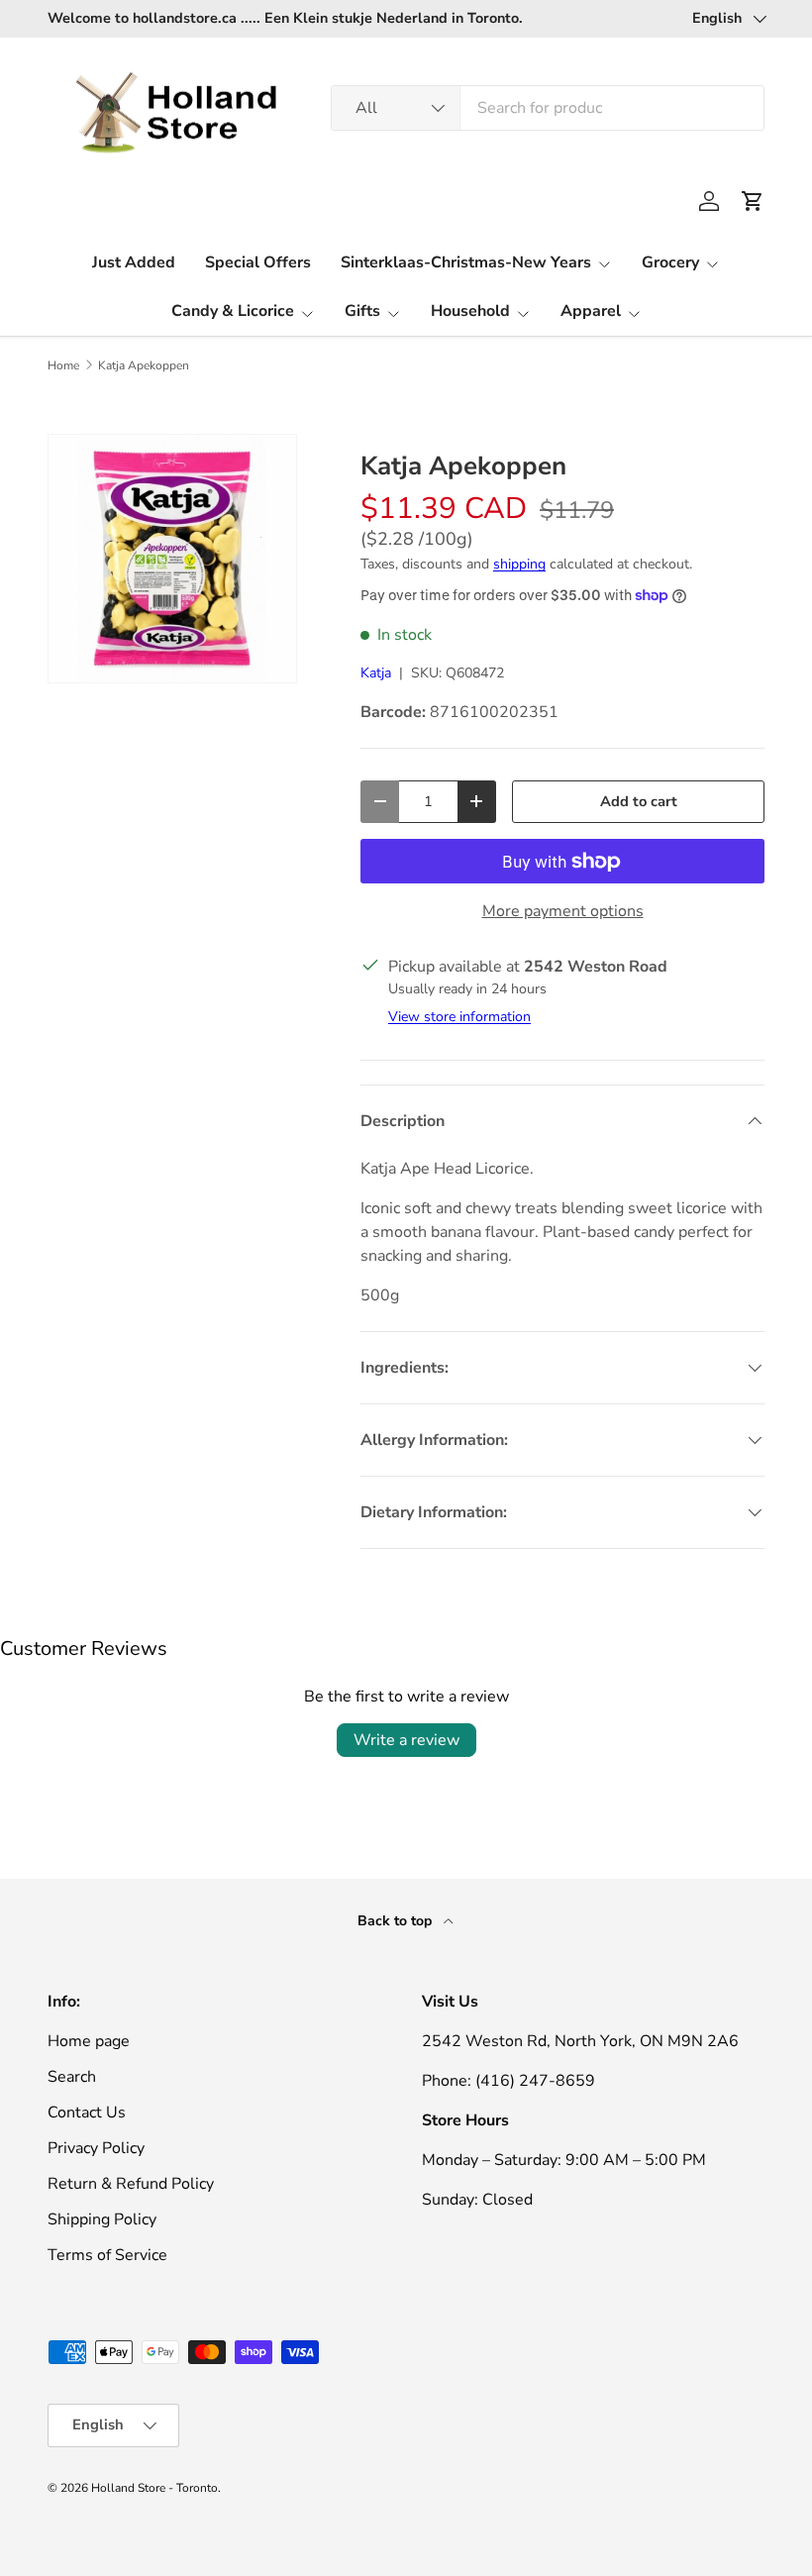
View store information (459, 1017)
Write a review (406, 1740)
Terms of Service (107, 2255)
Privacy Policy (96, 2148)
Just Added (134, 262)
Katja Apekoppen (144, 365)
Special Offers (258, 262)
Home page (89, 2041)
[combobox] (548, 108)
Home (63, 365)
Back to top (397, 1921)
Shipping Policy (102, 2219)
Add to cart (639, 801)
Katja (376, 673)
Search (72, 2077)
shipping (519, 564)
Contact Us (87, 2112)
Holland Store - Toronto (154, 2488)
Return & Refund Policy (131, 2184)
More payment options (563, 911)
